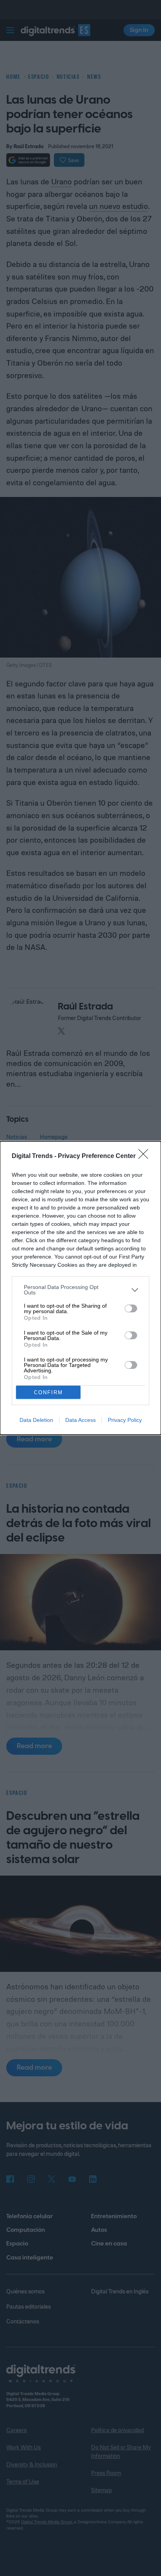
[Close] (146, 1156)
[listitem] (80, 1290)
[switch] (131, 1308)
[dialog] (80, 1288)
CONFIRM (48, 1392)
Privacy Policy (125, 1420)
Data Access (80, 1420)
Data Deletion (36, 1420)
